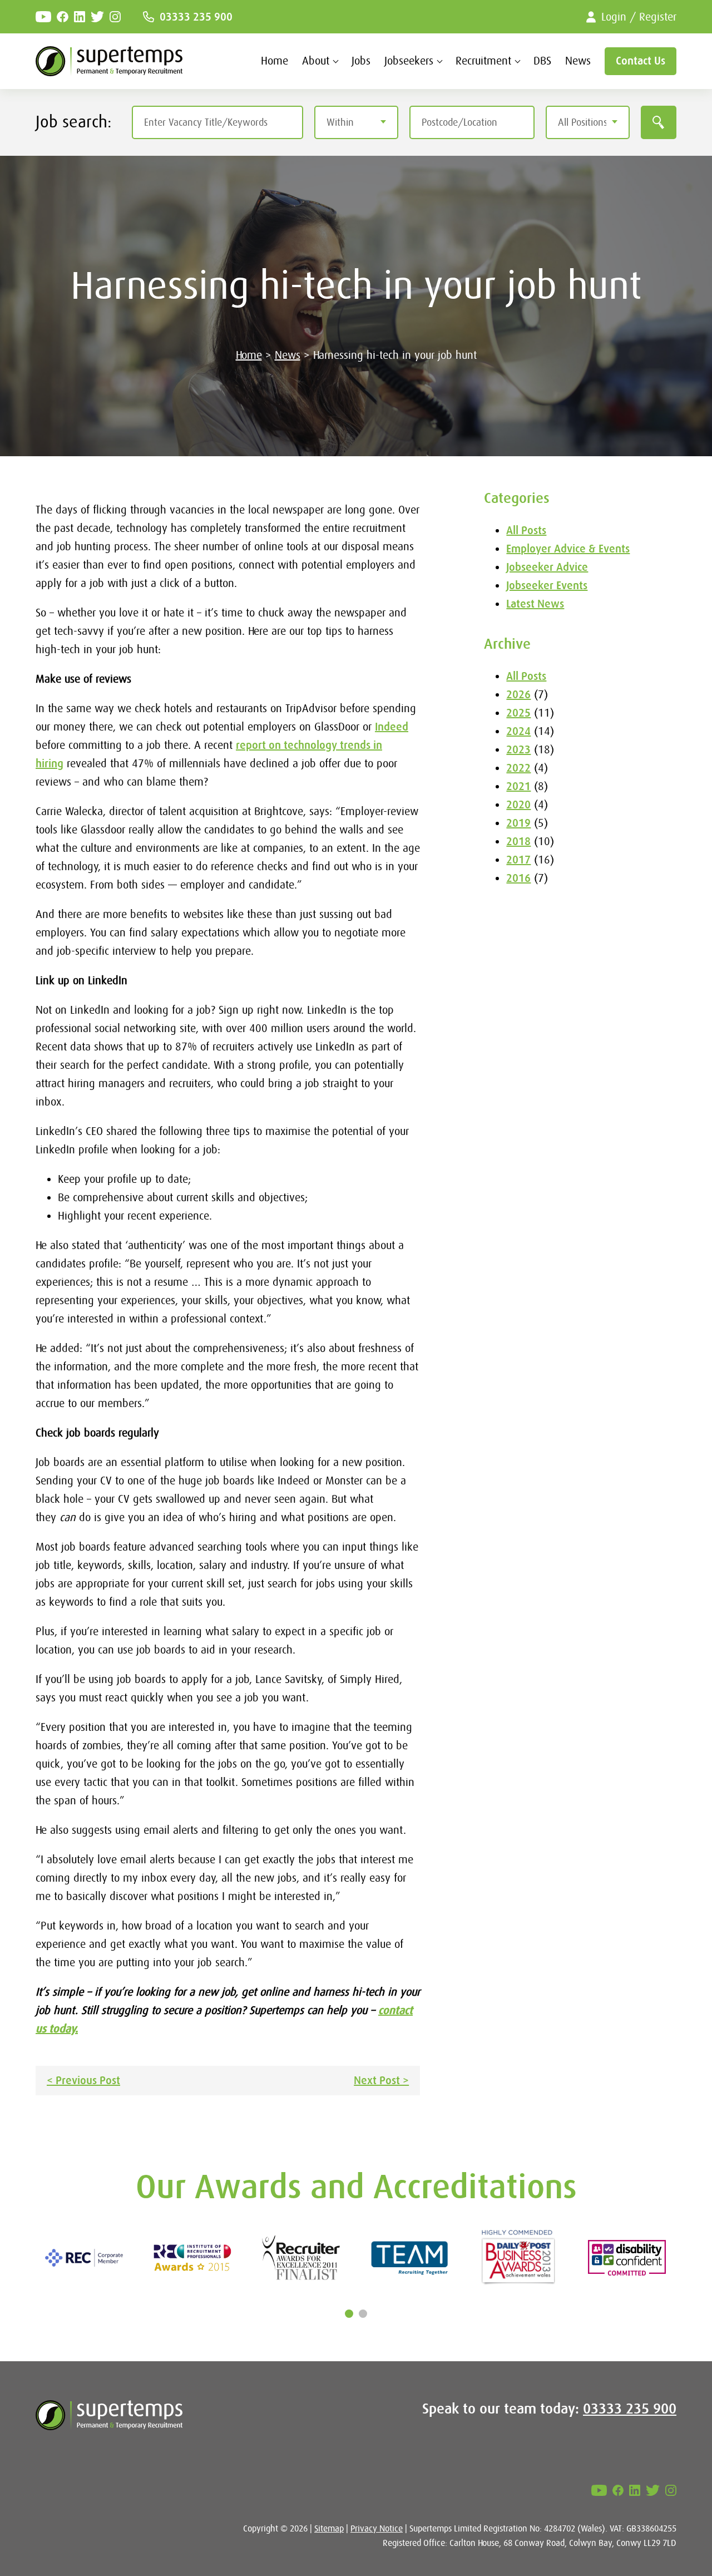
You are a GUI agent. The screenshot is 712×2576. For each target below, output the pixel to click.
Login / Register (639, 17)
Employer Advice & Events (568, 549)
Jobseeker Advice (547, 567)
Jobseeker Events (547, 586)
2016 (518, 878)
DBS (542, 61)
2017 (518, 860)
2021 (518, 786)
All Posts (526, 531)
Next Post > (381, 2081)
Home (275, 61)
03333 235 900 (196, 17)
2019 (518, 823)
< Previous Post (83, 2081)
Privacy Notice (377, 2529)
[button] (349, 2314)
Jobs (361, 61)
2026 (518, 695)
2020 (518, 805)
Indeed (392, 727)
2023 (518, 750)
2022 (518, 768)
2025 (518, 713)
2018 (518, 842)
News (578, 61)
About (316, 61)
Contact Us (641, 61)
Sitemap (329, 2529)
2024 (518, 731)
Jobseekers (409, 61)
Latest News (535, 604)
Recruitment (483, 61)
